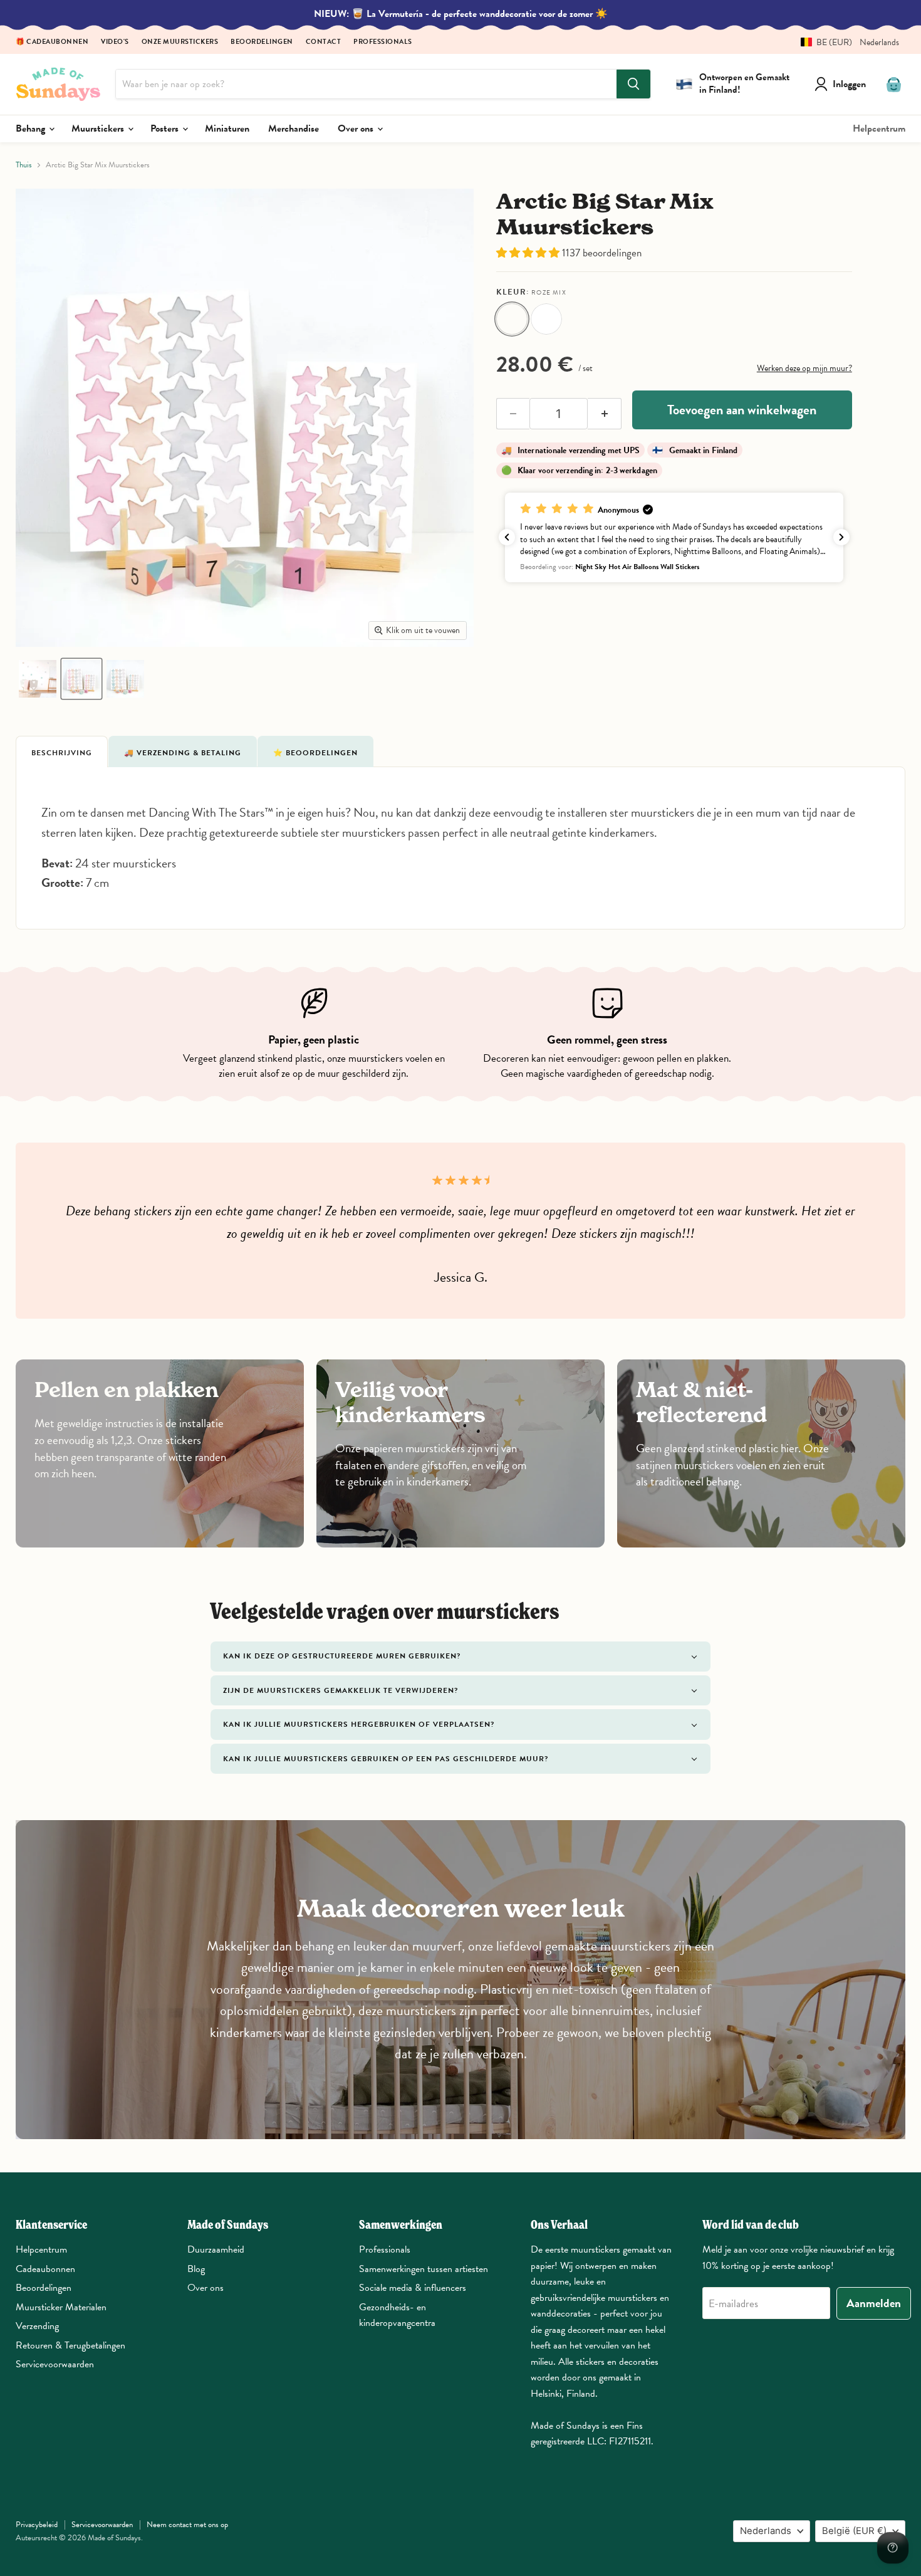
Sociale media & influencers (413, 2288)
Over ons (357, 128)
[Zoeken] (633, 84)
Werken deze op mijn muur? (804, 368)
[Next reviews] (841, 537)
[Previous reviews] (507, 537)
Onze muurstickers (180, 42)
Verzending (37, 2326)
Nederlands (766, 2531)
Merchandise (294, 128)
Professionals (383, 42)
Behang (32, 128)
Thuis (24, 165)
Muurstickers (99, 128)
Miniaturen (227, 128)
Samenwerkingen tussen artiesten (424, 2269)
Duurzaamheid (216, 2249)
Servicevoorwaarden (55, 2364)
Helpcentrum (879, 128)
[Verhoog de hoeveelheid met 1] (605, 414)
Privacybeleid (37, 2525)
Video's (115, 42)
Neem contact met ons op (187, 2525)
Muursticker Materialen (61, 2307)
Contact (324, 42)
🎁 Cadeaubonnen (52, 42)
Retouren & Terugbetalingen (70, 2345)
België (854, 2531)
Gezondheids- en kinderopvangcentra (397, 2315)
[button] (845, 42)
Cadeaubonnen (45, 2269)
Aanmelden (874, 2303)
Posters (166, 128)
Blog (196, 2269)
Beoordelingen (262, 42)
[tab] (62, 751)
